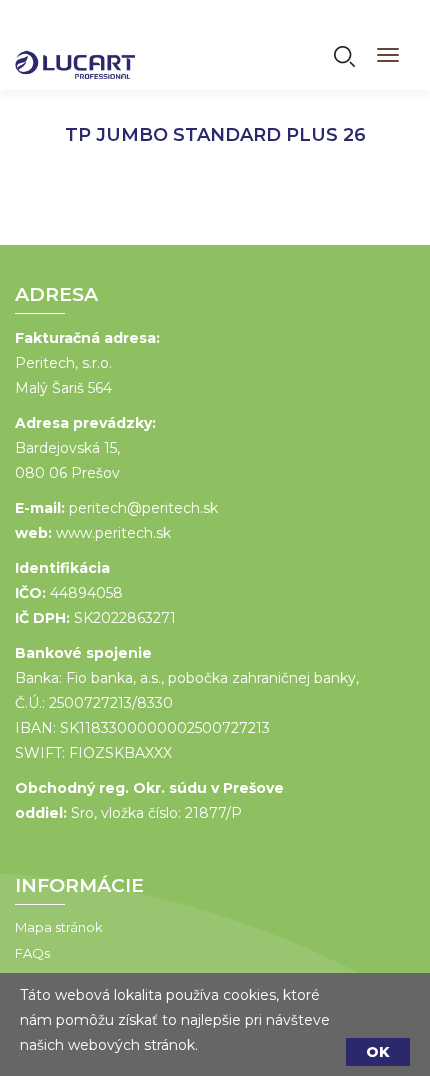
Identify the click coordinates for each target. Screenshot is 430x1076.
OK (378, 1052)
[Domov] (75, 52)
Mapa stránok (59, 927)
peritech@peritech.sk (143, 508)
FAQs (32, 953)
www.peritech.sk (113, 533)
